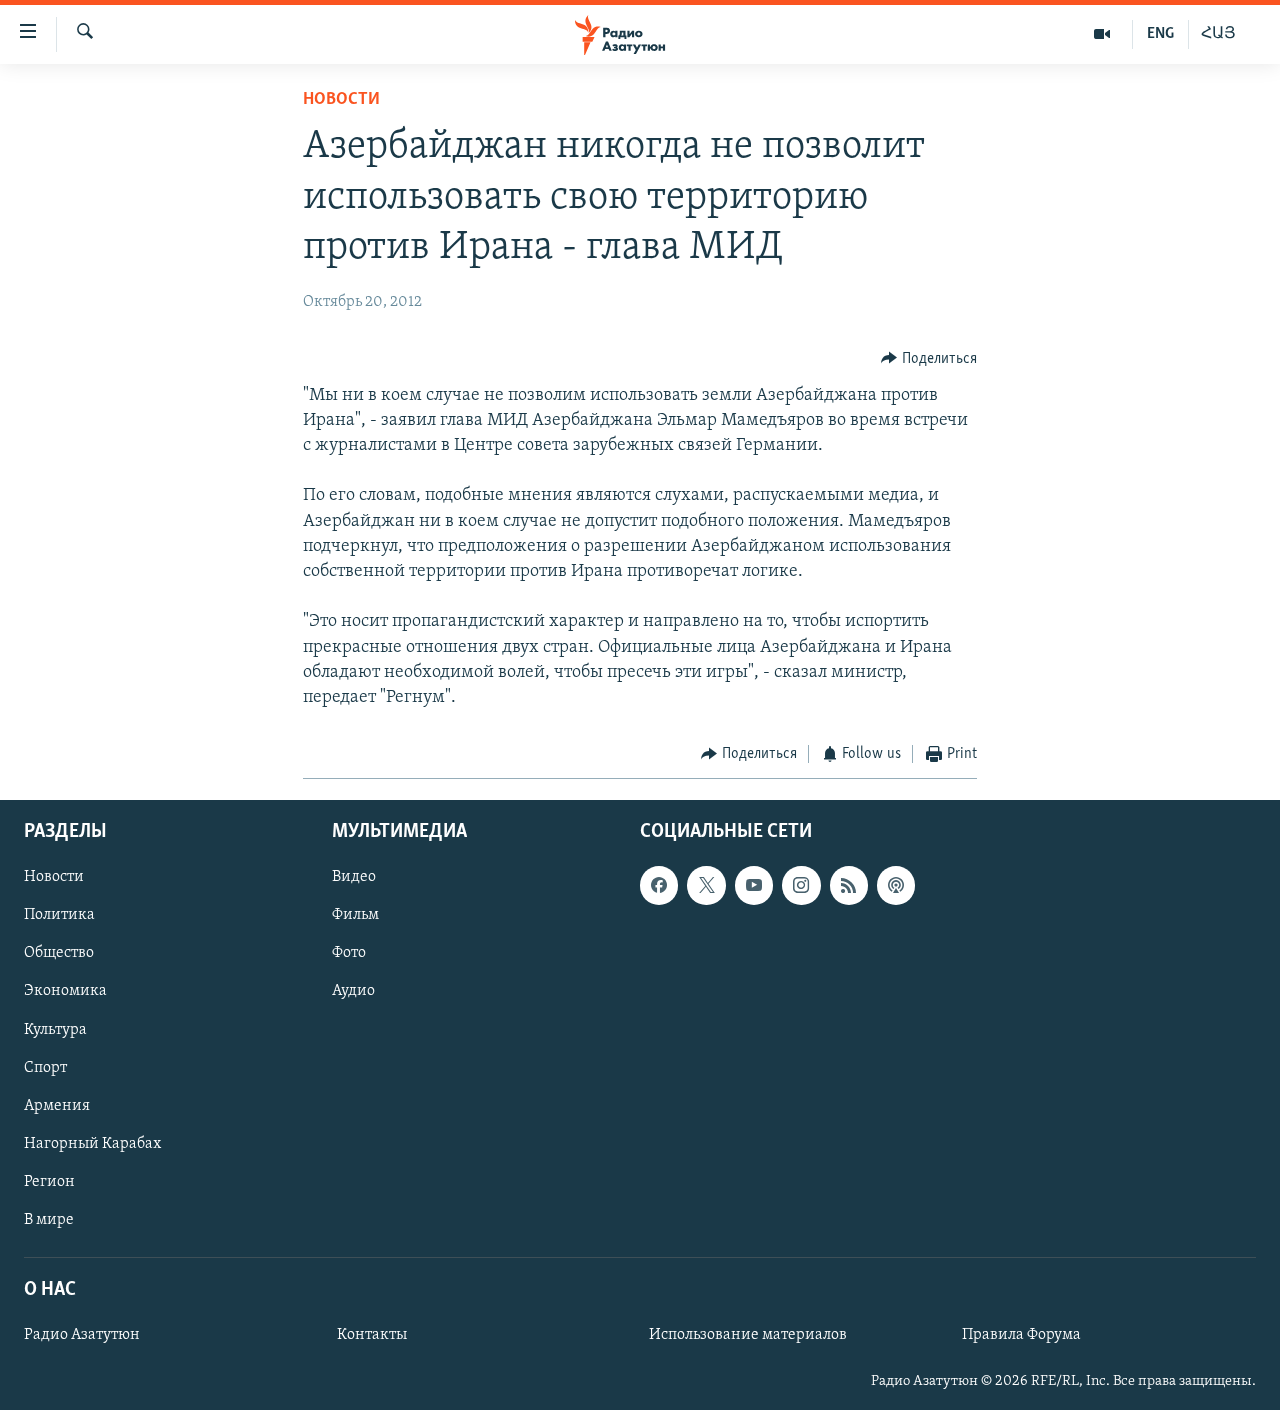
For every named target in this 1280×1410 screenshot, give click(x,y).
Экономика (65, 991)
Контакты (372, 1335)
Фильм (355, 915)
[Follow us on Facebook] (659, 885)
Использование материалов (748, 1335)
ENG (1160, 34)
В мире (49, 1219)
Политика (59, 915)
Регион (49, 1181)
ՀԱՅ (1218, 34)
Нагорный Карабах (92, 1143)
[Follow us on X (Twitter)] (706, 885)
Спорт (45, 1067)
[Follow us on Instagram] (801, 885)
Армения (57, 1105)
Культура (55, 1029)
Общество (59, 953)
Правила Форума (1021, 1335)
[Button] (929, 359)
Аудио (353, 991)
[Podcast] (896, 885)
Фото (349, 953)
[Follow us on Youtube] (754, 885)
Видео (354, 877)
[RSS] (849, 885)
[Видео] (1102, 34)
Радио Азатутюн (82, 1335)
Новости (341, 100)
